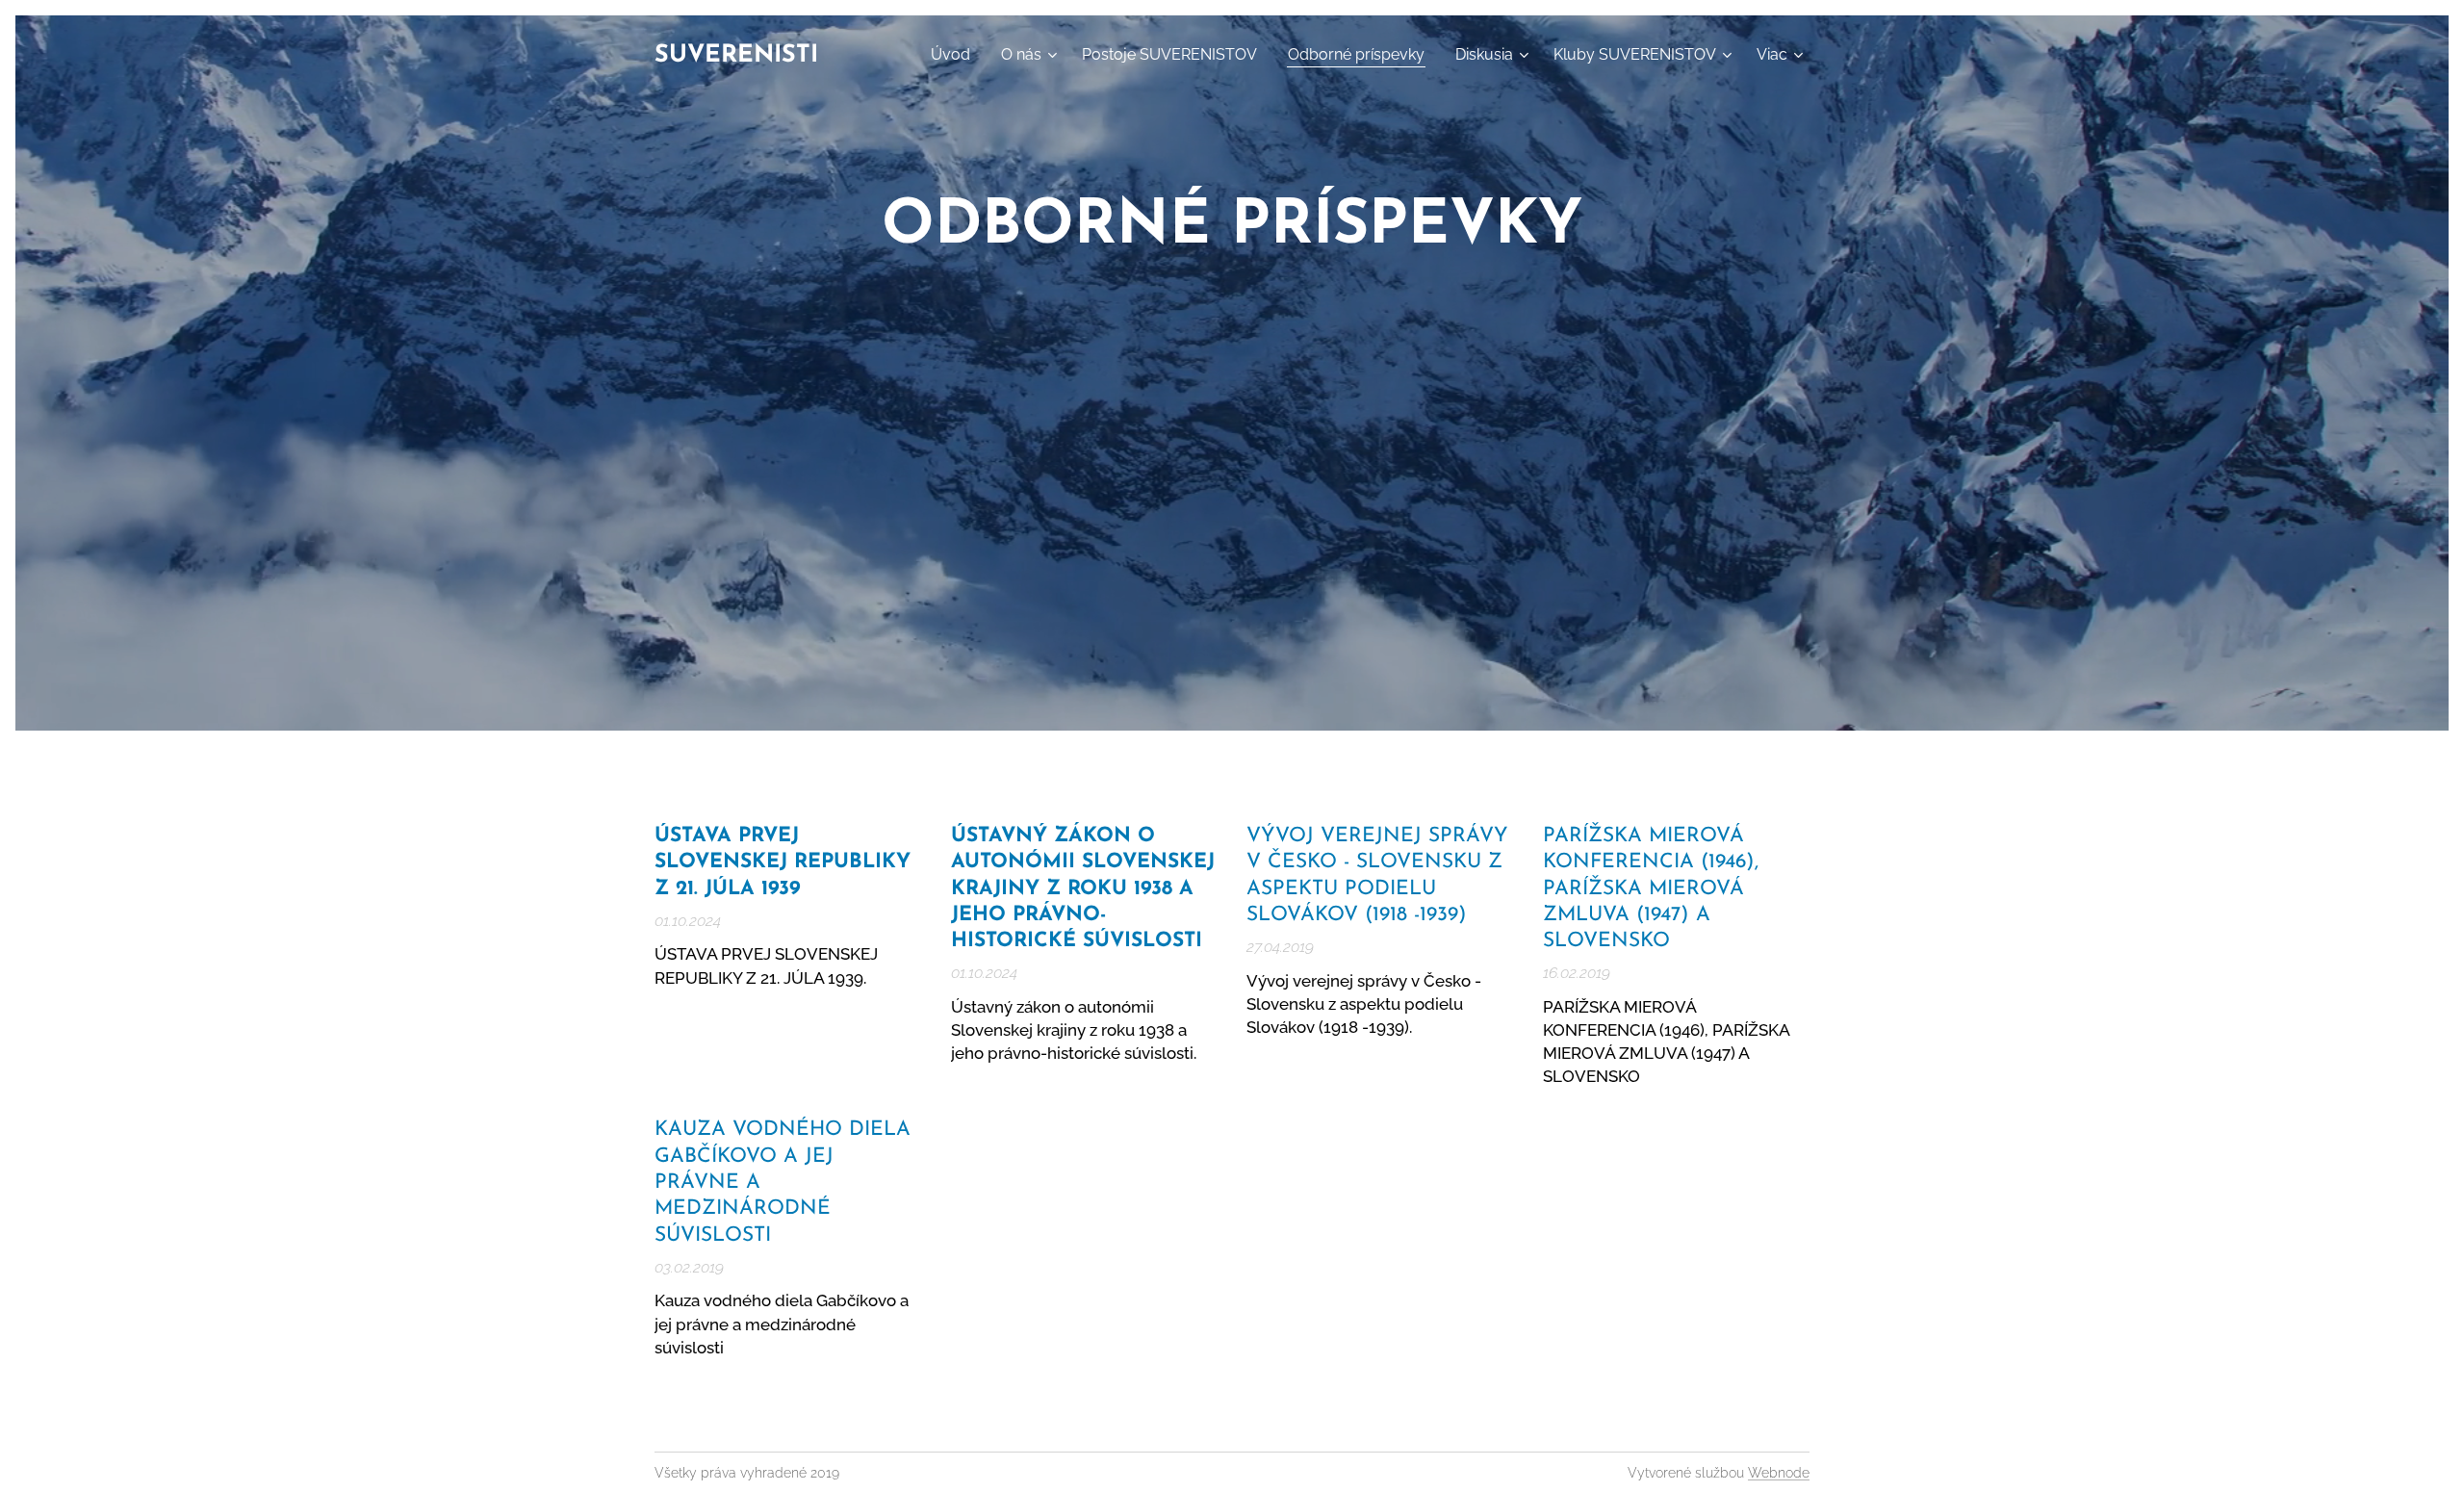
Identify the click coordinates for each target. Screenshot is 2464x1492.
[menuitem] (956, 55)
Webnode (1779, 1473)
